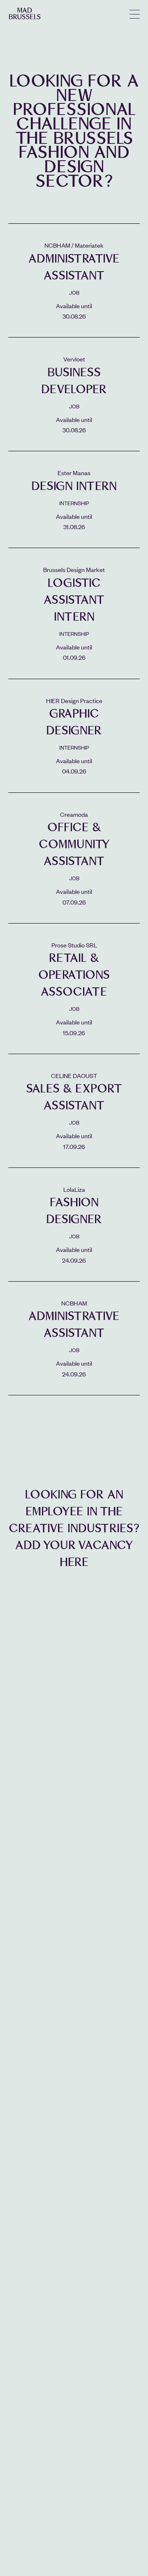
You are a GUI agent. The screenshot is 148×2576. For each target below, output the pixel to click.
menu (135, 14)
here (74, 1562)
